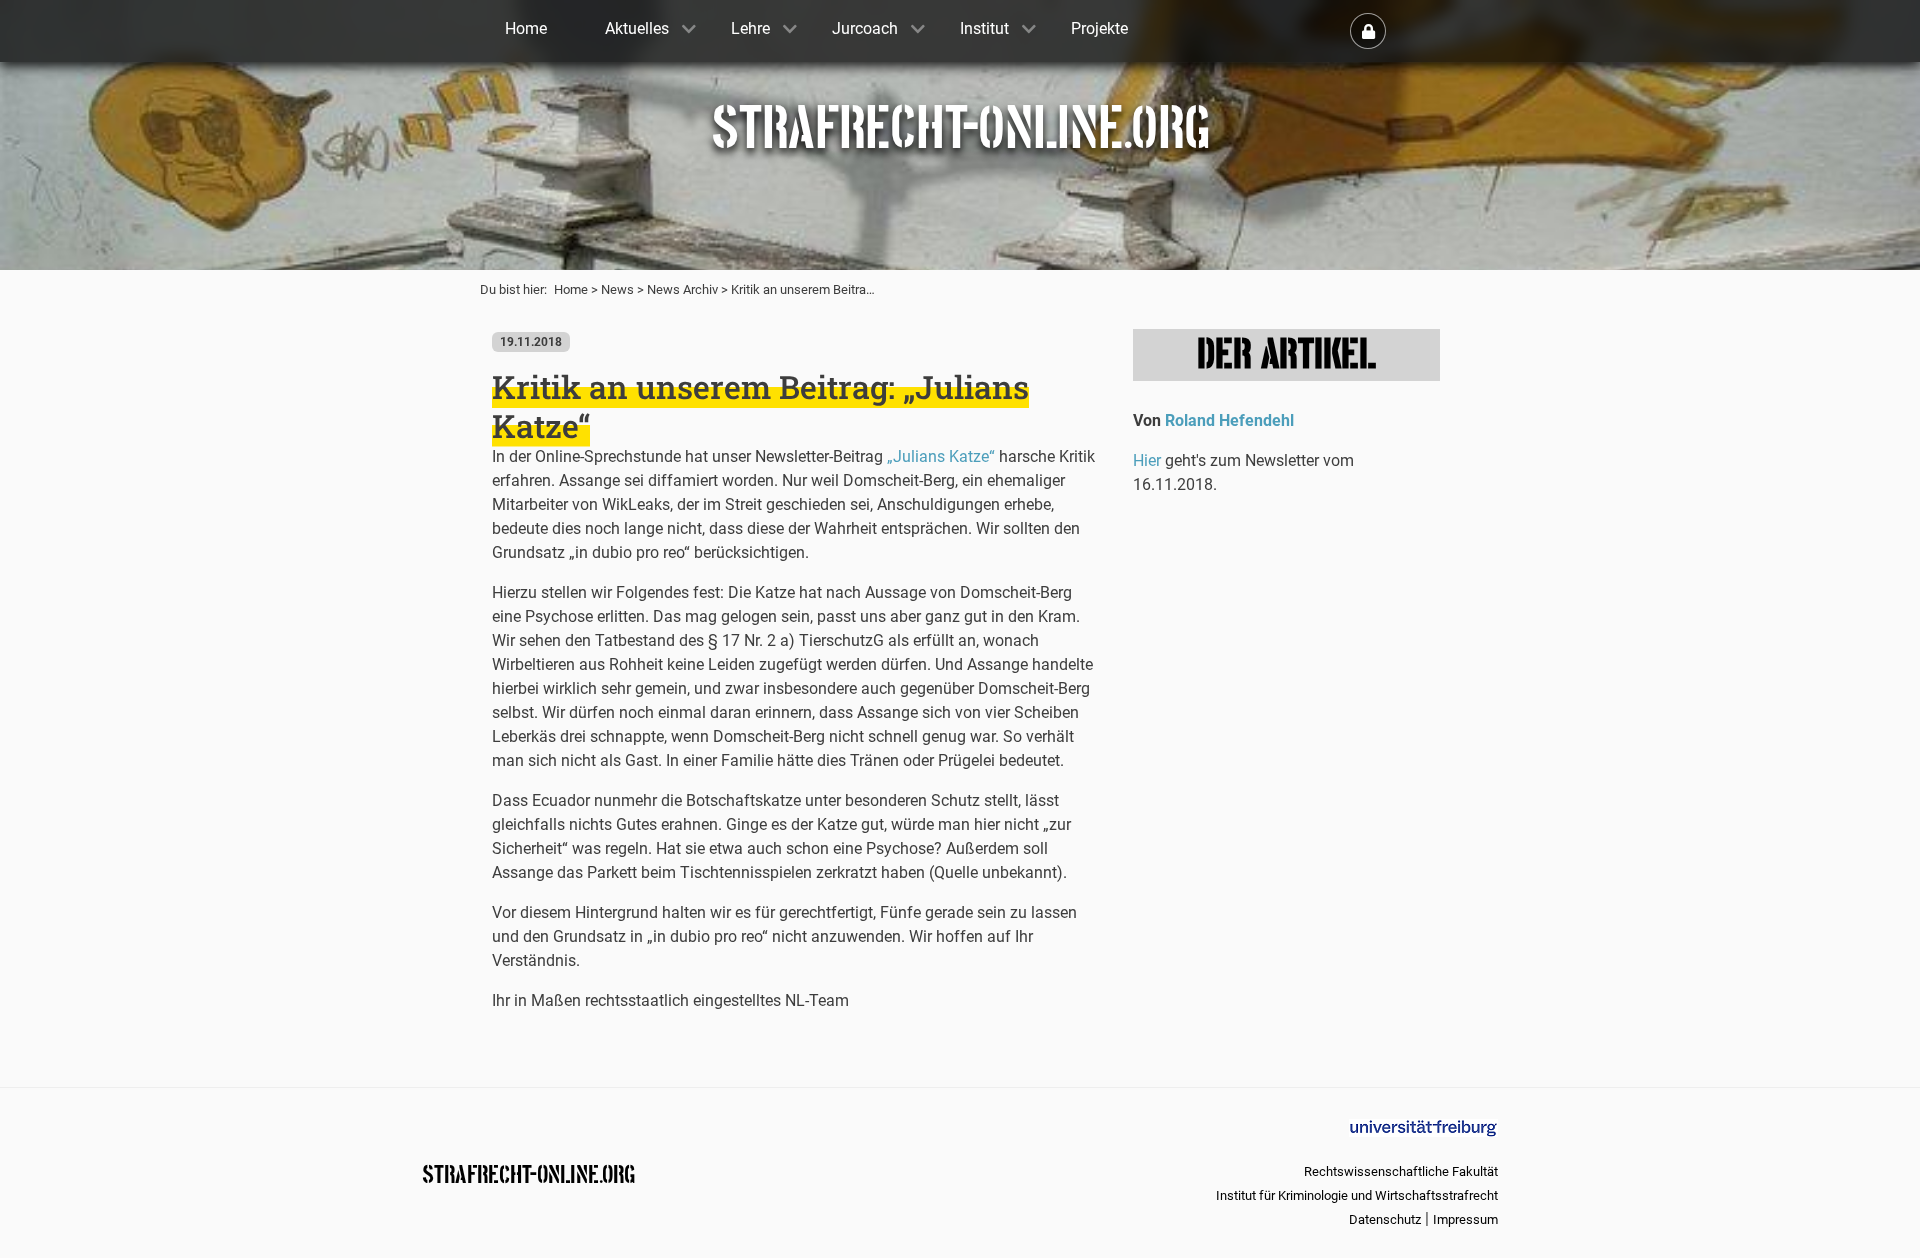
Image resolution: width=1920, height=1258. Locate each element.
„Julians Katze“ (941, 456)
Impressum (1465, 1219)
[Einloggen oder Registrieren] (1368, 31)
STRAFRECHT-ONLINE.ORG (528, 1172)
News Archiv (682, 289)
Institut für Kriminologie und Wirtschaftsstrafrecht (1357, 1195)
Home (571, 289)
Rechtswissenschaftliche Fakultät (1401, 1171)
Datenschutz (1385, 1219)
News (617, 289)
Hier (1147, 460)
